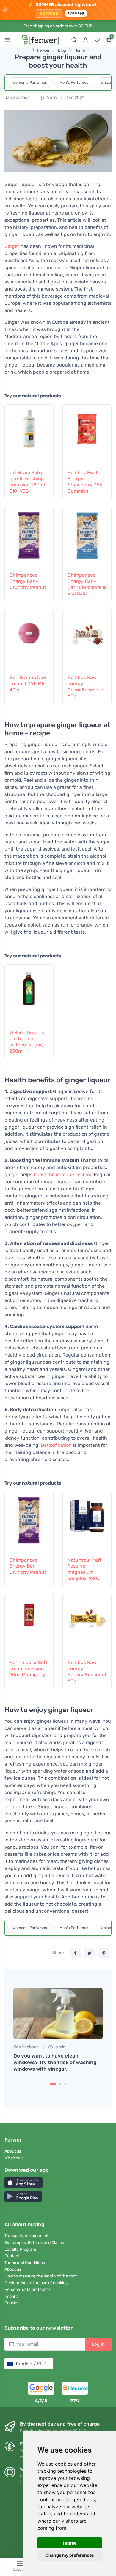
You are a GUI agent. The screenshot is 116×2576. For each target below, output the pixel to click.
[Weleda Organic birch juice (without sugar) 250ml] (29, 996)
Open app (76, 13)
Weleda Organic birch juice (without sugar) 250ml (27, 1042)
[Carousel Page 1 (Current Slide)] (53, 2084)
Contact (12, 2256)
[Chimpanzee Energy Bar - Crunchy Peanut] (29, 538)
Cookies (12, 2303)
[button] (23, 2182)
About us (13, 2151)
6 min (51, 97)
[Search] (74, 40)
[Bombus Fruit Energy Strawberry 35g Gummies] (87, 436)
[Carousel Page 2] (60, 2084)
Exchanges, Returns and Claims (34, 2243)
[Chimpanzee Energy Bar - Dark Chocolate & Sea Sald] (87, 538)
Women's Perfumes (30, 82)
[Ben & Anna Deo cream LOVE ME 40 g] (29, 641)
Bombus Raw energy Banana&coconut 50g (87, 1672)
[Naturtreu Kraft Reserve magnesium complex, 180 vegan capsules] (87, 1523)
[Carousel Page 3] (65, 2084)
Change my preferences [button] (70, 2555)
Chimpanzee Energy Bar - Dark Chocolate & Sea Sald (87, 584)
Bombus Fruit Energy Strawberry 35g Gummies (85, 482)
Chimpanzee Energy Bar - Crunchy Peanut (28, 581)
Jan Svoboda (17, 97)
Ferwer (43, 50)
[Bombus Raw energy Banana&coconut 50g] (87, 1626)
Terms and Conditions (25, 2263)
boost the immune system (62, 1174)
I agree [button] (70, 2543)
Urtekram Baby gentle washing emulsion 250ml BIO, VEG (27, 482)
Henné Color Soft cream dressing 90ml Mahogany (28, 1669)
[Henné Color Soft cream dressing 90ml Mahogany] (29, 1626)
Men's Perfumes (74, 82)
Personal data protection (28, 2289)
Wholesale (14, 2158)
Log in (98, 2344)
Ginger (12, 246)
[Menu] (7, 40)
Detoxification (56, 1445)
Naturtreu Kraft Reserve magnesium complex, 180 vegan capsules (85, 1569)
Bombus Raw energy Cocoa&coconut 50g (85, 687)
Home (80, 50)
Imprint (11, 2296)
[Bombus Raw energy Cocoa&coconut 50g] (87, 641)
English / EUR (31, 2364)
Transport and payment (26, 2236)
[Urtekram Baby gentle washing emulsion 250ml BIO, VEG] (29, 436)
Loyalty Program (20, 2249)
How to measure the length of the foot (41, 2276)
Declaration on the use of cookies (36, 2283)
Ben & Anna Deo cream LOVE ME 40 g (28, 684)
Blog (62, 50)
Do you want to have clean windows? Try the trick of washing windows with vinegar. (55, 2062)
